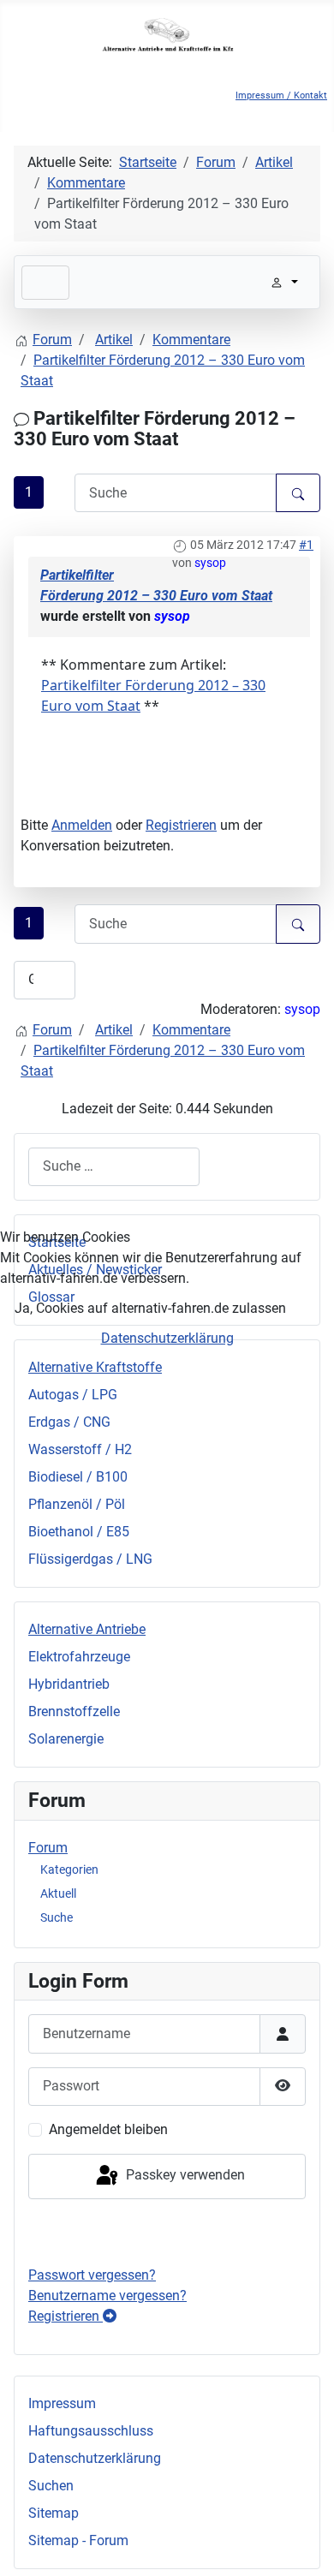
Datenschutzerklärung (167, 1338)
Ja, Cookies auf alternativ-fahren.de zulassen (150, 1308)
